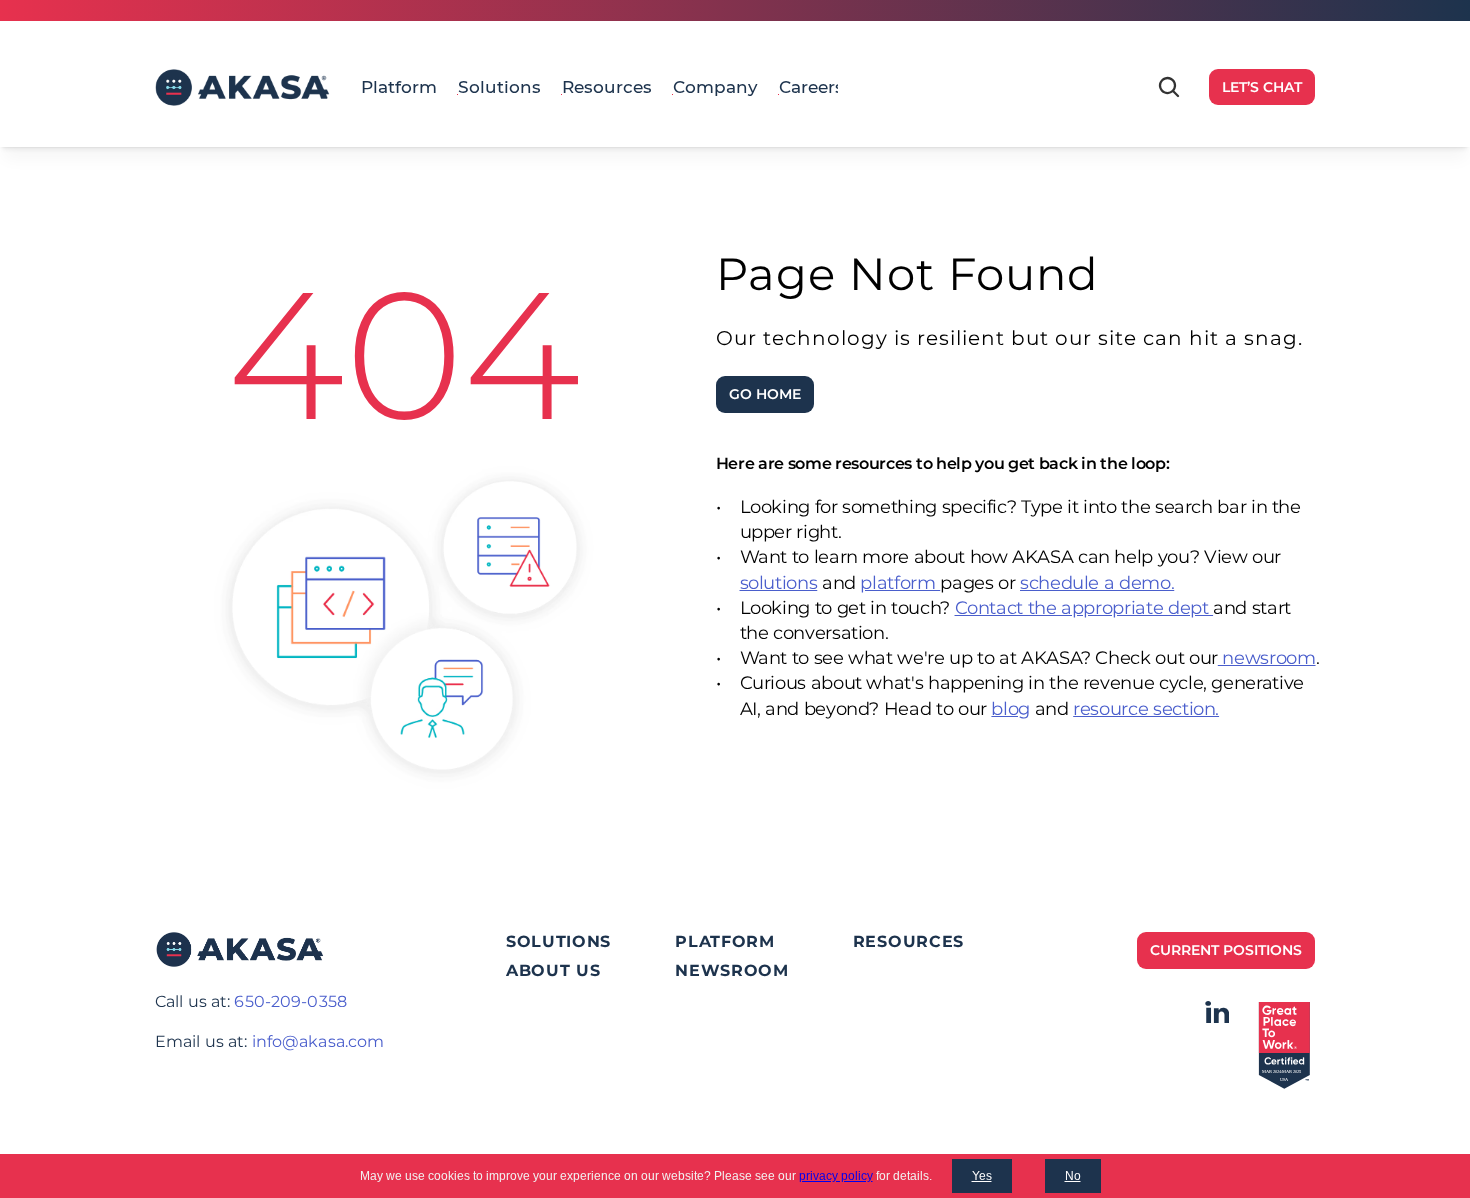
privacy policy (836, 1176)
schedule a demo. (1097, 583)
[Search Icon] (1169, 87)
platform (900, 583)
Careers (811, 87)
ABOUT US (553, 970)
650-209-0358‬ (290, 1001)
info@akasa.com (318, 1041)
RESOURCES (908, 941)
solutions (779, 583)
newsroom (1267, 658)
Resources (607, 87)
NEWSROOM (732, 970)
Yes (982, 1176)
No (1073, 1176)
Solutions (499, 87)
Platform (399, 87)
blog (1010, 709)
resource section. (1146, 709)
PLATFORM (725, 941)
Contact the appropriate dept (1084, 608)
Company (715, 87)
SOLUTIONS (558, 941)
